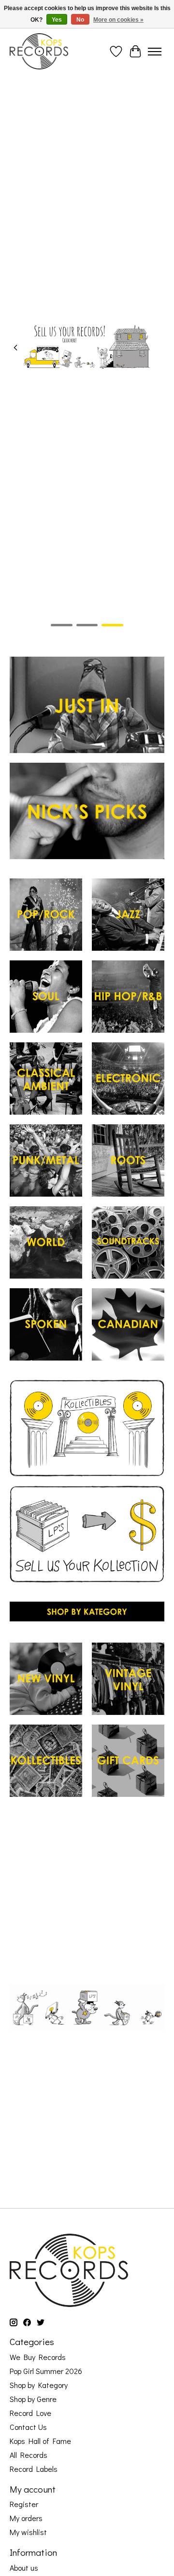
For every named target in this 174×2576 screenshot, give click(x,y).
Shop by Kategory (39, 2385)
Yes (57, 20)
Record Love (30, 2413)
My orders (26, 2518)
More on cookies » (118, 20)
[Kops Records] (39, 51)
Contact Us (28, 2427)
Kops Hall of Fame (40, 2441)
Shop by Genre (33, 2399)
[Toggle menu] (155, 52)
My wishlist (28, 2532)
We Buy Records (38, 2357)
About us (24, 2568)
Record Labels (34, 2469)
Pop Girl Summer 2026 (46, 2371)
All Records (29, 2455)
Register (24, 2504)
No (80, 20)
